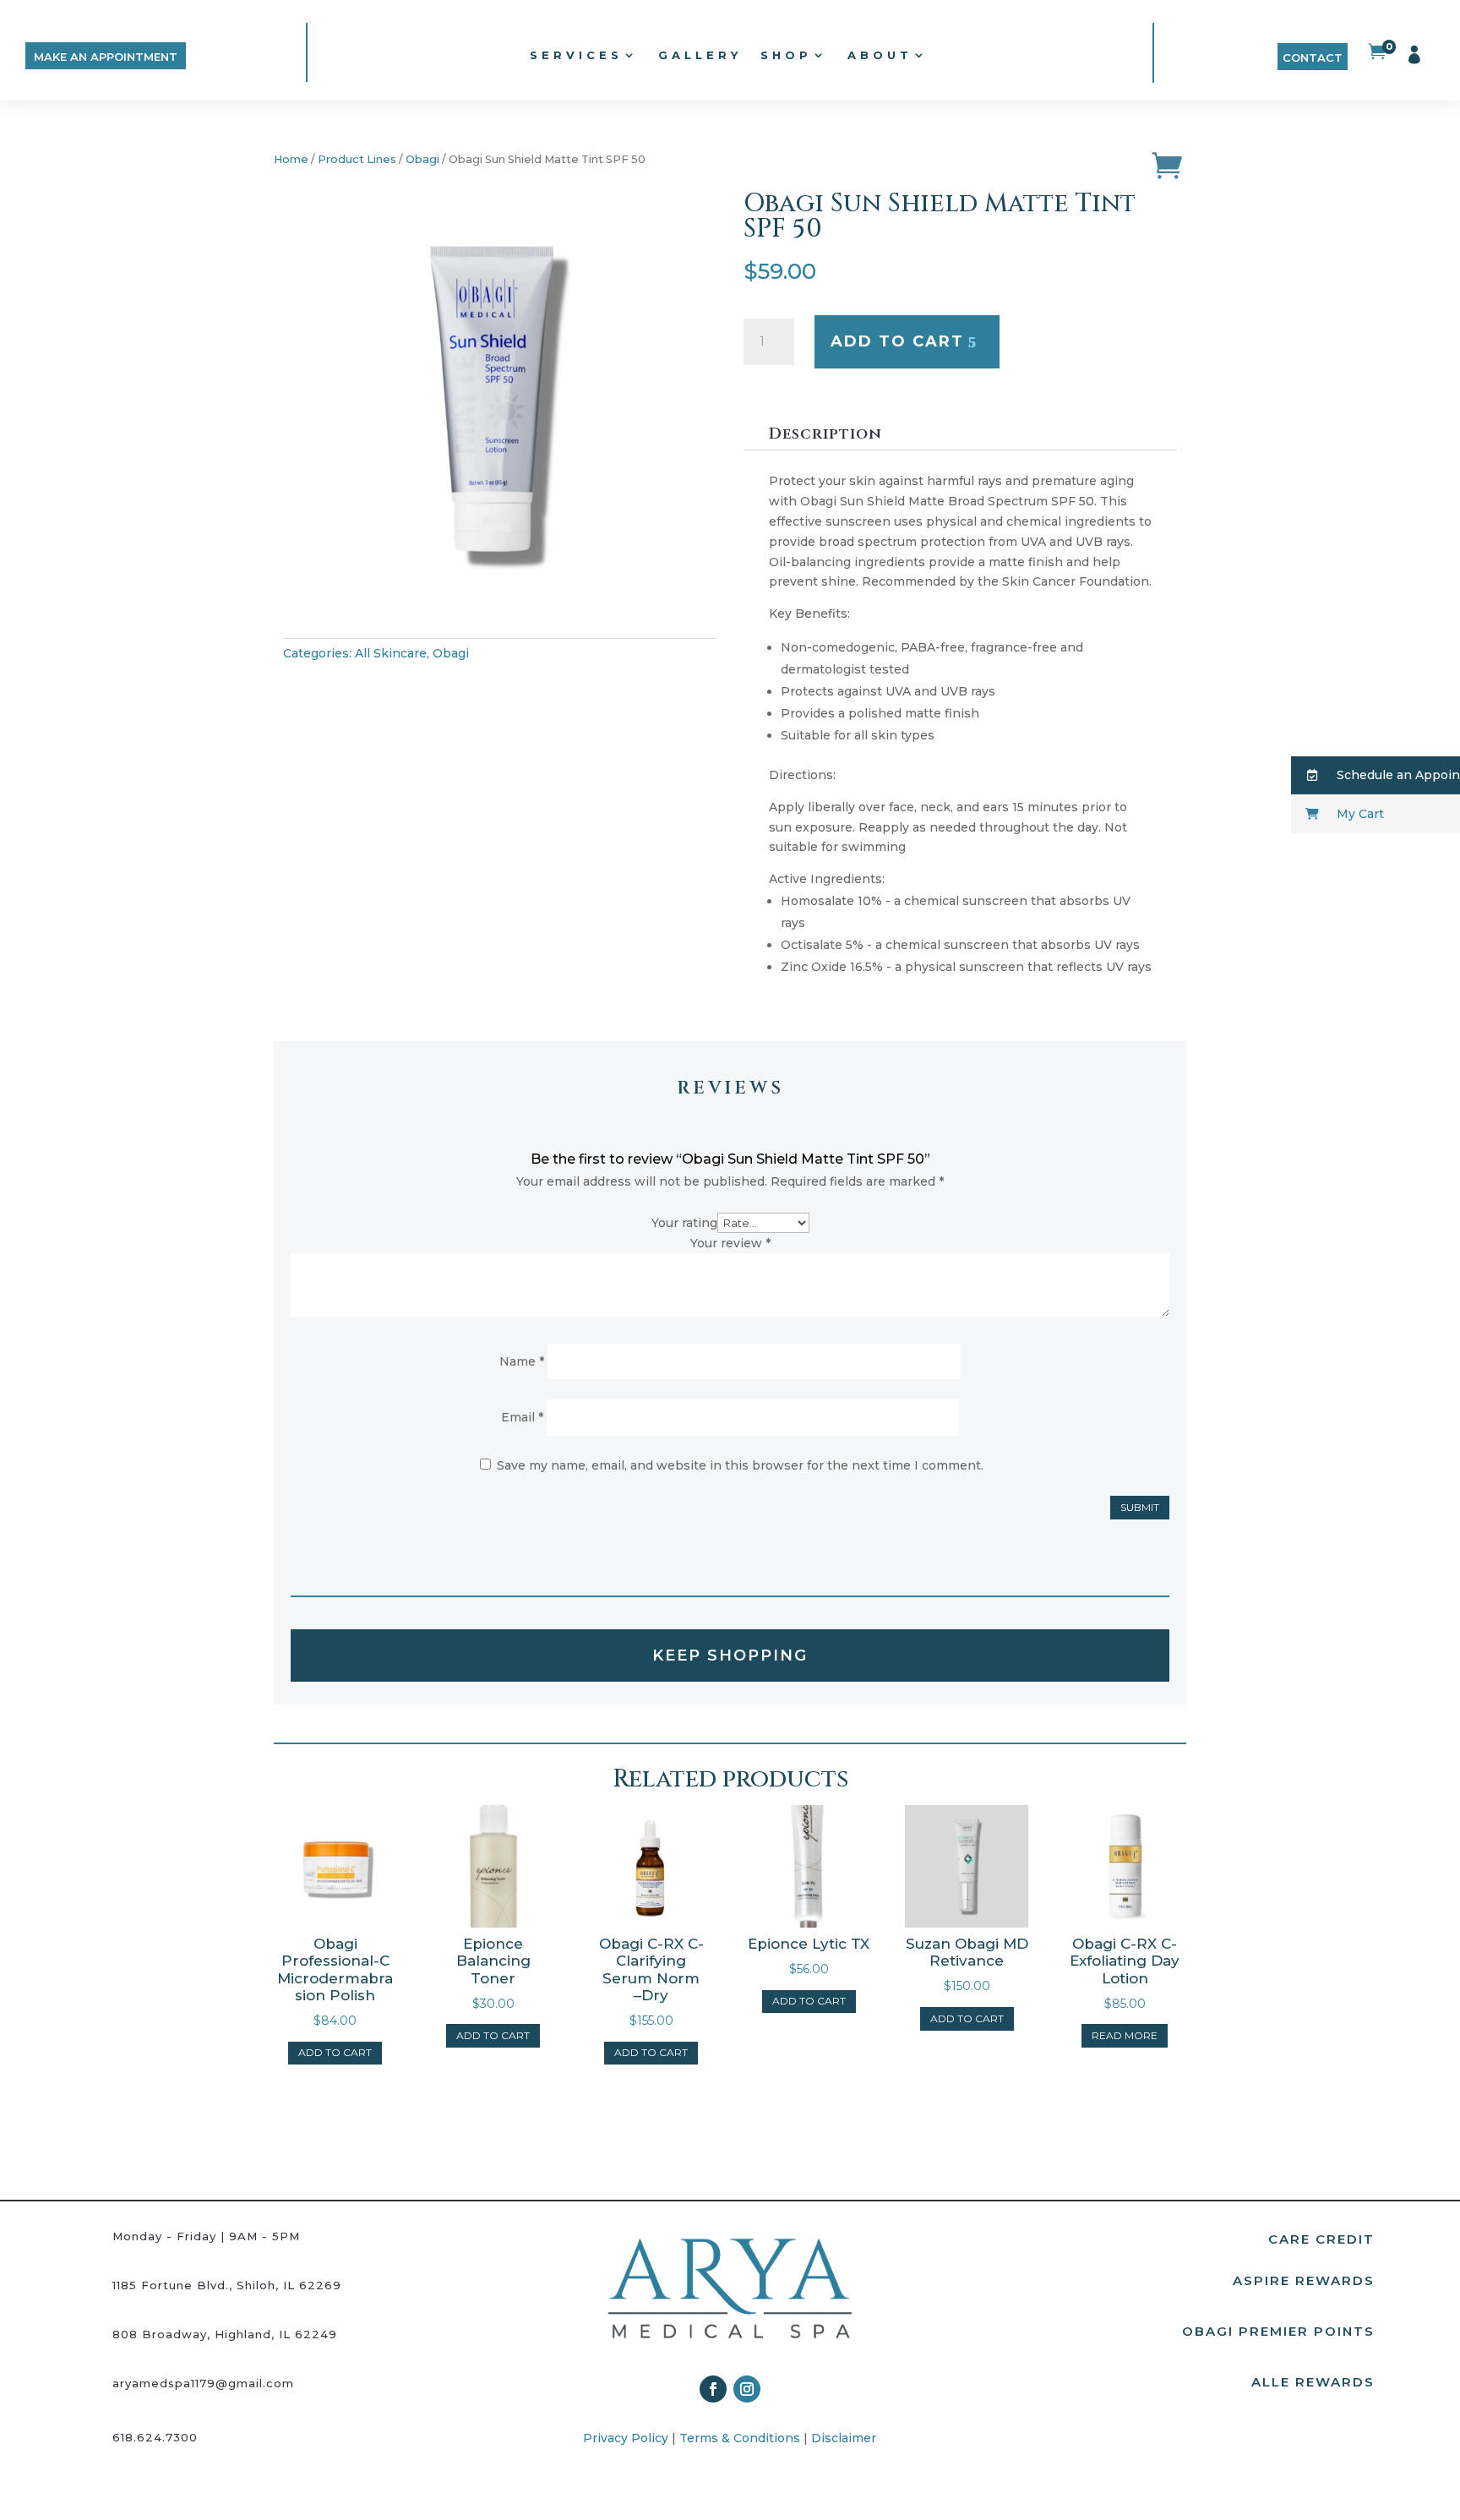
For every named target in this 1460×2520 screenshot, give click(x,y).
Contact (1313, 57)
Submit (1140, 1507)
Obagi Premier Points (1278, 2331)
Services (576, 55)
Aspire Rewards (1304, 2280)
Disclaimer (844, 2438)
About (880, 55)
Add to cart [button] (335, 2052)
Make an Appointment (106, 57)
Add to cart (897, 341)
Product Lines (357, 159)
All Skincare (391, 653)
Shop (786, 55)
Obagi (422, 159)
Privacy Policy (626, 2438)
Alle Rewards (1313, 2382)
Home (291, 159)
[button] (1376, 775)
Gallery (700, 55)
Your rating (684, 1223)
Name (522, 1361)
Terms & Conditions (740, 2438)
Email (522, 1417)
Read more (1125, 2035)
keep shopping (730, 1655)
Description (825, 434)
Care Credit (1321, 2239)
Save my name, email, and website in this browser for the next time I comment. (740, 1465)
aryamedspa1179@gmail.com (203, 2383)
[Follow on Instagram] (747, 2389)
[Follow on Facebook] (713, 2389)
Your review (730, 1243)
